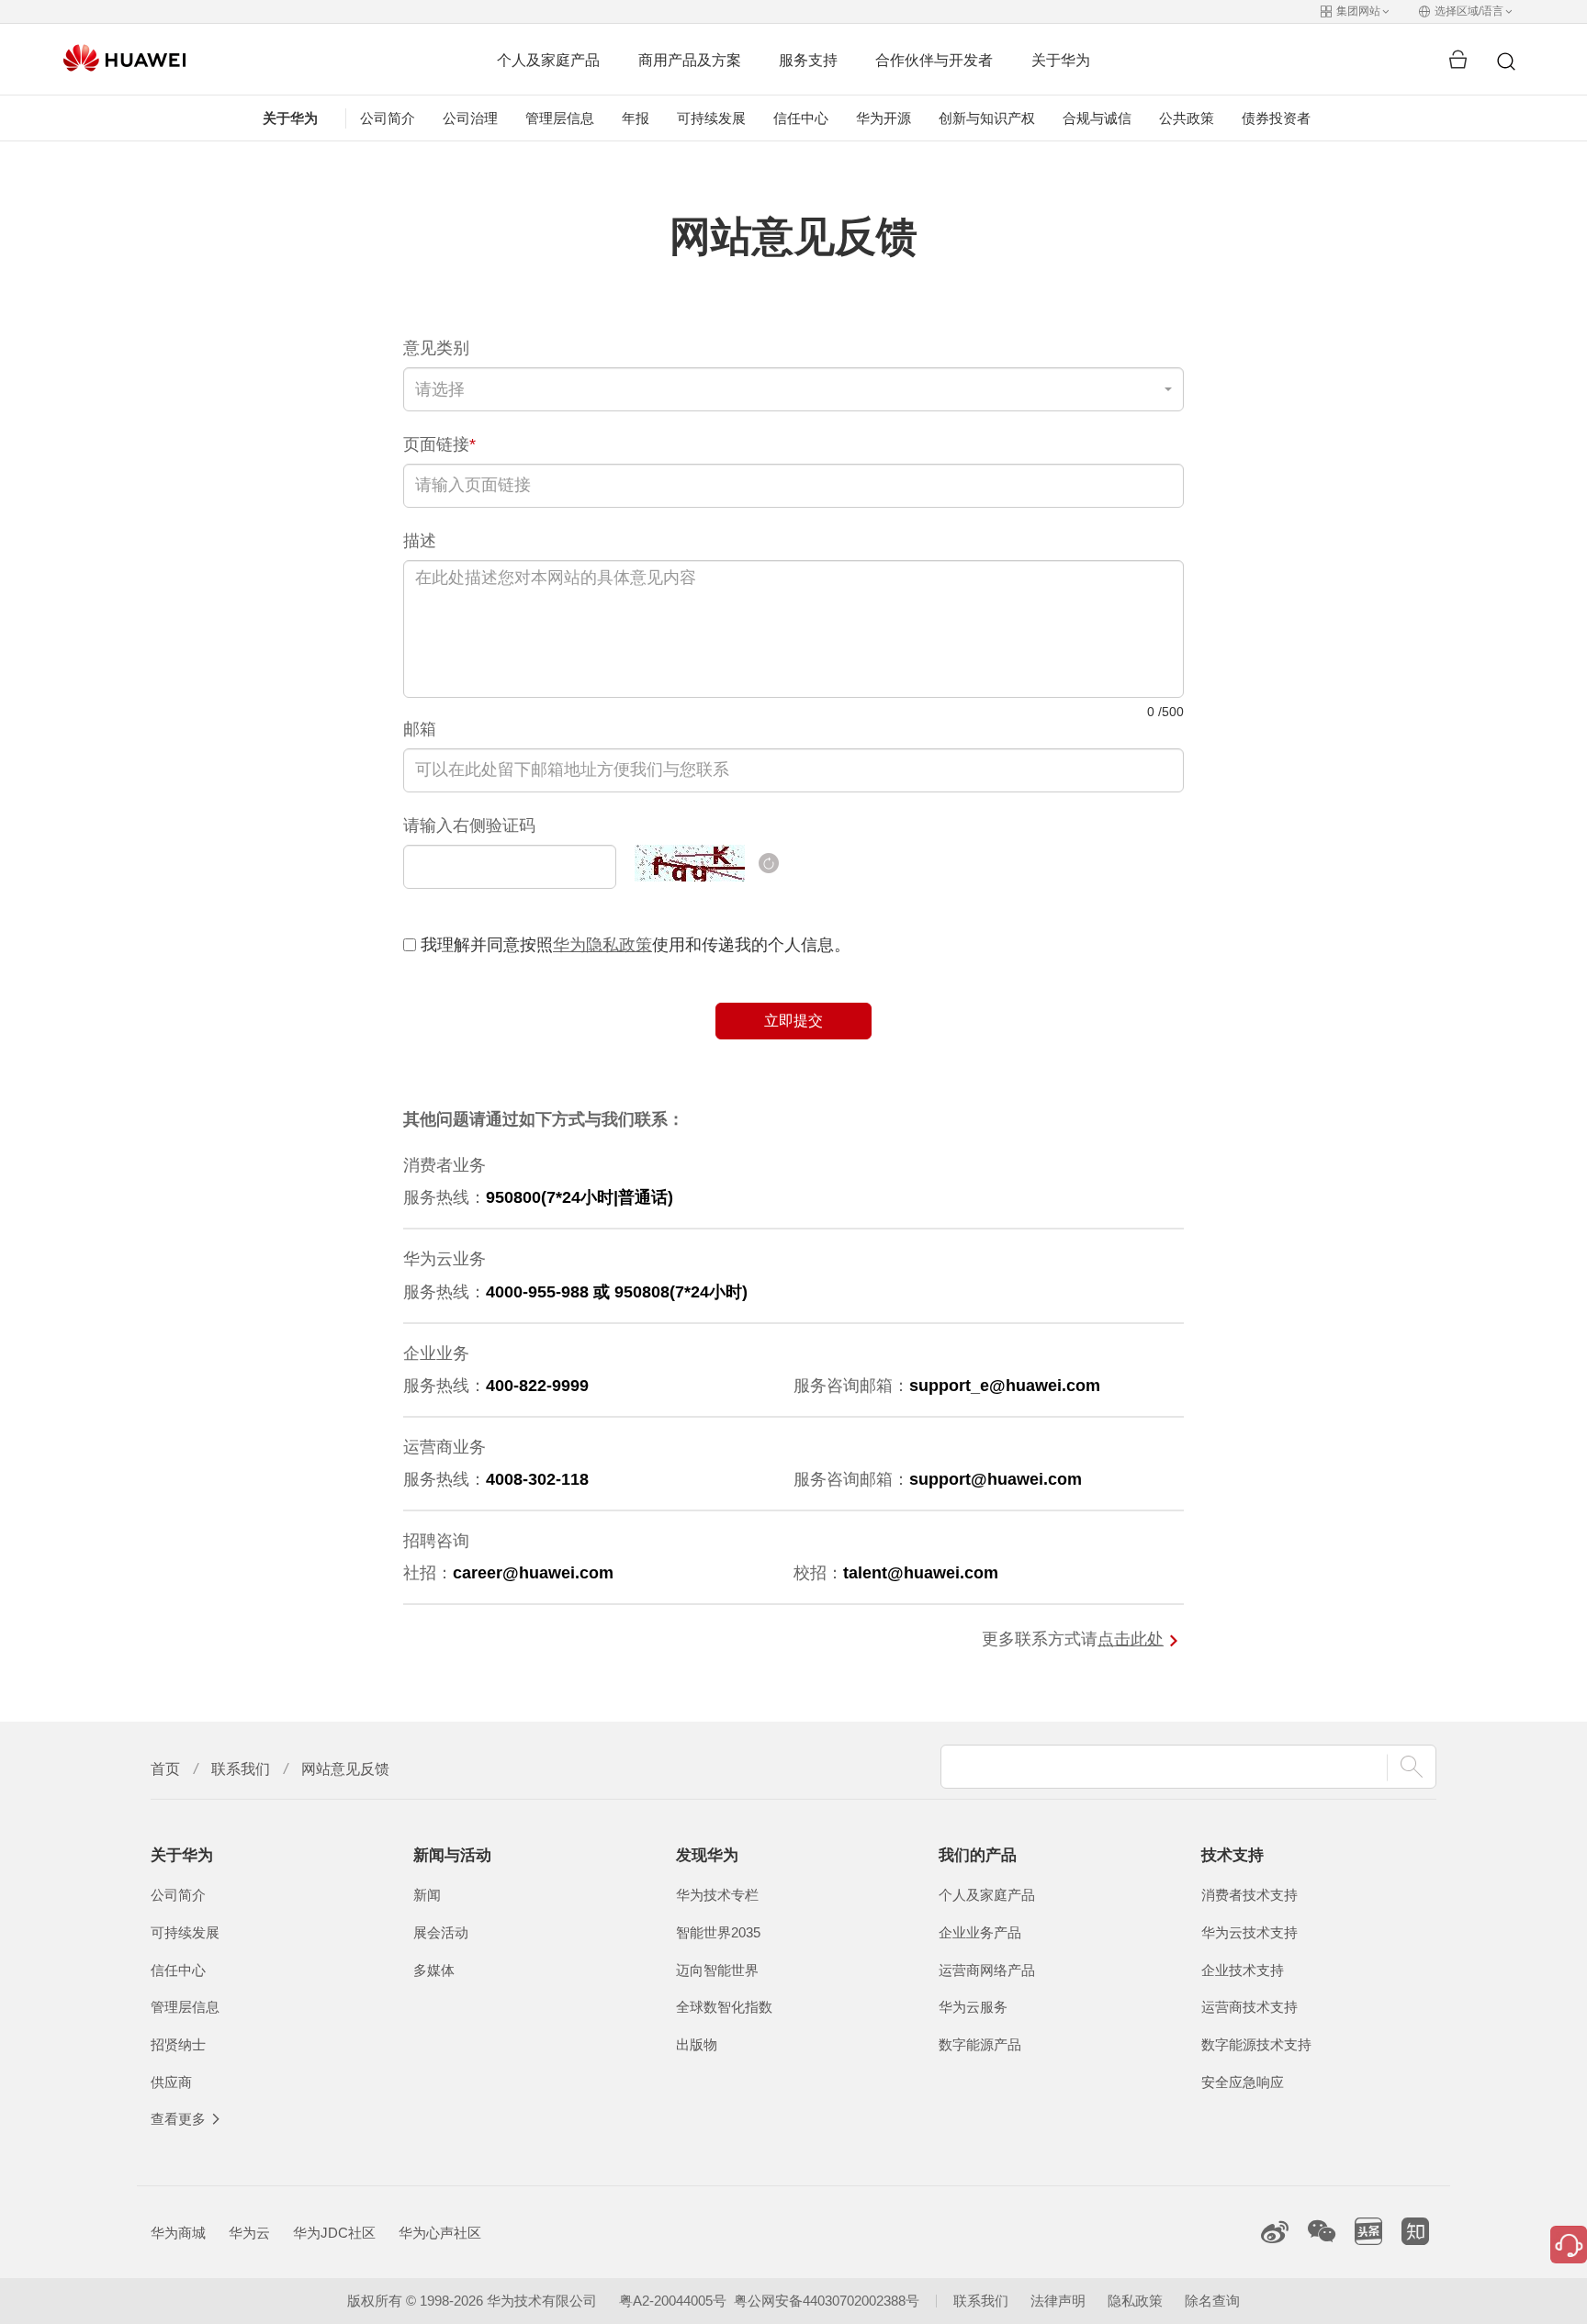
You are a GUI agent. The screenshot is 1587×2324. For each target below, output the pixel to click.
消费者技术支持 (1249, 1895)
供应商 (171, 2083)
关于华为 (1061, 60)
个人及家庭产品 (548, 60)
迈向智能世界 (717, 1970)
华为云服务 (973, 2007)
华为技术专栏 (717, 1895)
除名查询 (1212, 2301)
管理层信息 (560, 118)
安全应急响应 (1243, 2083)
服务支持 (808, 60)
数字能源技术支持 (1256, 2045)
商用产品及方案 (690, 60)
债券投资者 (1276, 118)
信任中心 (801, 118)
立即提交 (793, 1021)
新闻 (427, 1895)
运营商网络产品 (987, 1970)
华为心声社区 (440, 2233)
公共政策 (1187, 118)
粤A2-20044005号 (673, 2301)
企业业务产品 (980, 1933)
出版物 (697, 2045)
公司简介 (388, 118)
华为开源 (884, 118)
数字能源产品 (980, 2045)
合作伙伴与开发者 (934, 60)
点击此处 (1131, 1639)
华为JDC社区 (334, 2233)
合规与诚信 (1097, 118)
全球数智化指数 (724, 2007)
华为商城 (178, 2233)
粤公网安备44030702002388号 (827, 2301)
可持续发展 (711, 118)
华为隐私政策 (602, 945)
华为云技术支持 (1249, 1933)
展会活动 (441, 1933)
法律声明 (1058, 2301)
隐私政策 (1135, 2301)
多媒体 (434, 1970)
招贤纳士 (178, 2045)
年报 (636, 118)
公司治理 (470, 118)
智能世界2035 (718, 1933)
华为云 (249, 2233)
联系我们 (241, 1769)
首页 (165, 1769)
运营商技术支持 (1249, 2007)
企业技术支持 (1243, 1970)
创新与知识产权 (987, 118)
